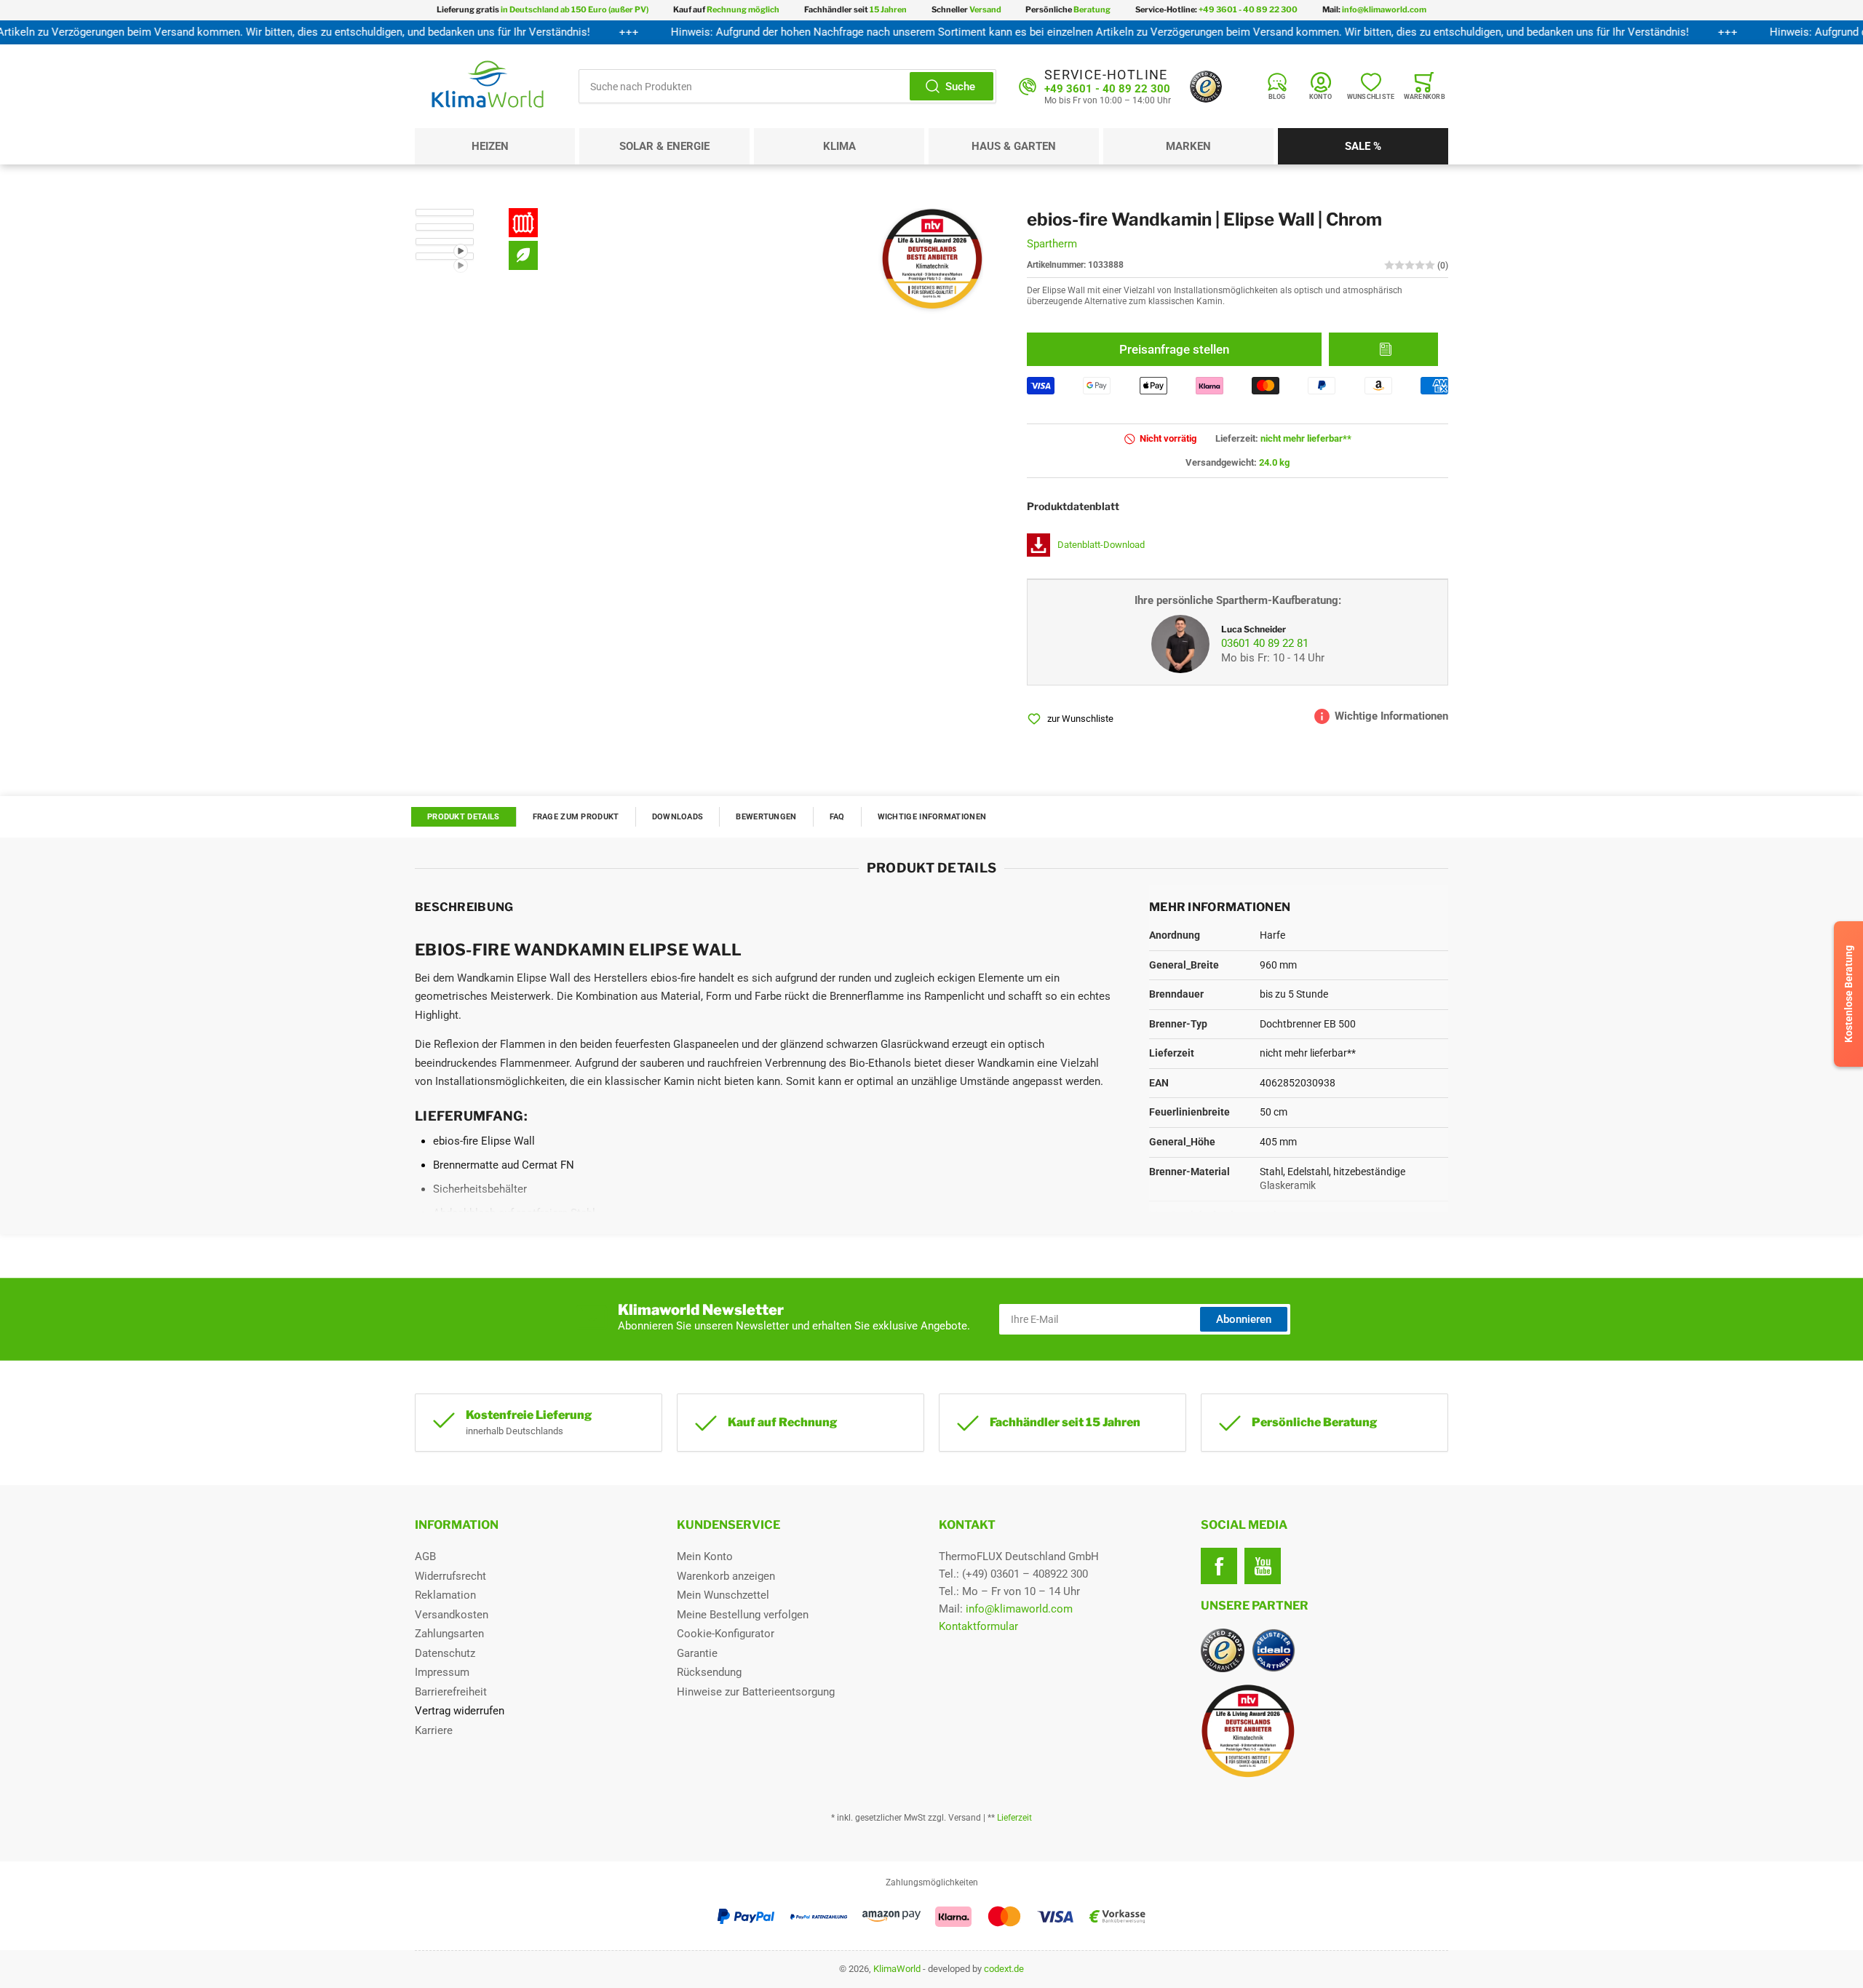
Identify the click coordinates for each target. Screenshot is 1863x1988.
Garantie (697, 1653)
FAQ (837, 817)
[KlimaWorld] (1324, 1725)
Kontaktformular (978, 1626)
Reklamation (445, 1595)
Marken (1188, 146)
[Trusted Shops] (1206, 87)
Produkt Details (464, 817)
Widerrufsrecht (450, 1576)
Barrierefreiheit (451, 1692)
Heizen (490, 146)
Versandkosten (452, 1615)
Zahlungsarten (449, 1634)
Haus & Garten (1014, 146)
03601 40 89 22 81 (1265, 643)
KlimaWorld (897, 1969)
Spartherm (1052, 244)
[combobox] (787, 86)
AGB (425, 1556)
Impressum (442, 1672)
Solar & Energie (664, 146)
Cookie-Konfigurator (726, 1634)
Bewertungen (766, 817)
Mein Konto (705, 1556)
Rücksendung (709, 1672)
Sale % (1363, 146)
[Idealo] (1274, 1650)
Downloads (678, 817)
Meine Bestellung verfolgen (743, 1615)
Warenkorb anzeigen (726, 1576)
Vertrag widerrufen (460, 1711)
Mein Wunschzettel (723, 1595)
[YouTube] (1263, 1566)
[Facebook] (1219, 1566)
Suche (960, 87)
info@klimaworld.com (1019, 1609)
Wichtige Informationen (932, 817)
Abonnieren (1244, 1319)
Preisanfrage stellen (1174, 349)
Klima (839, 146)
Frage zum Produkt (576, 817)
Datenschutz (445, 1653)
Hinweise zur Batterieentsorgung (756, 1692)
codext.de (1004, 1969)
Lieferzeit (1014, 1818)
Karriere (434, 1730)
